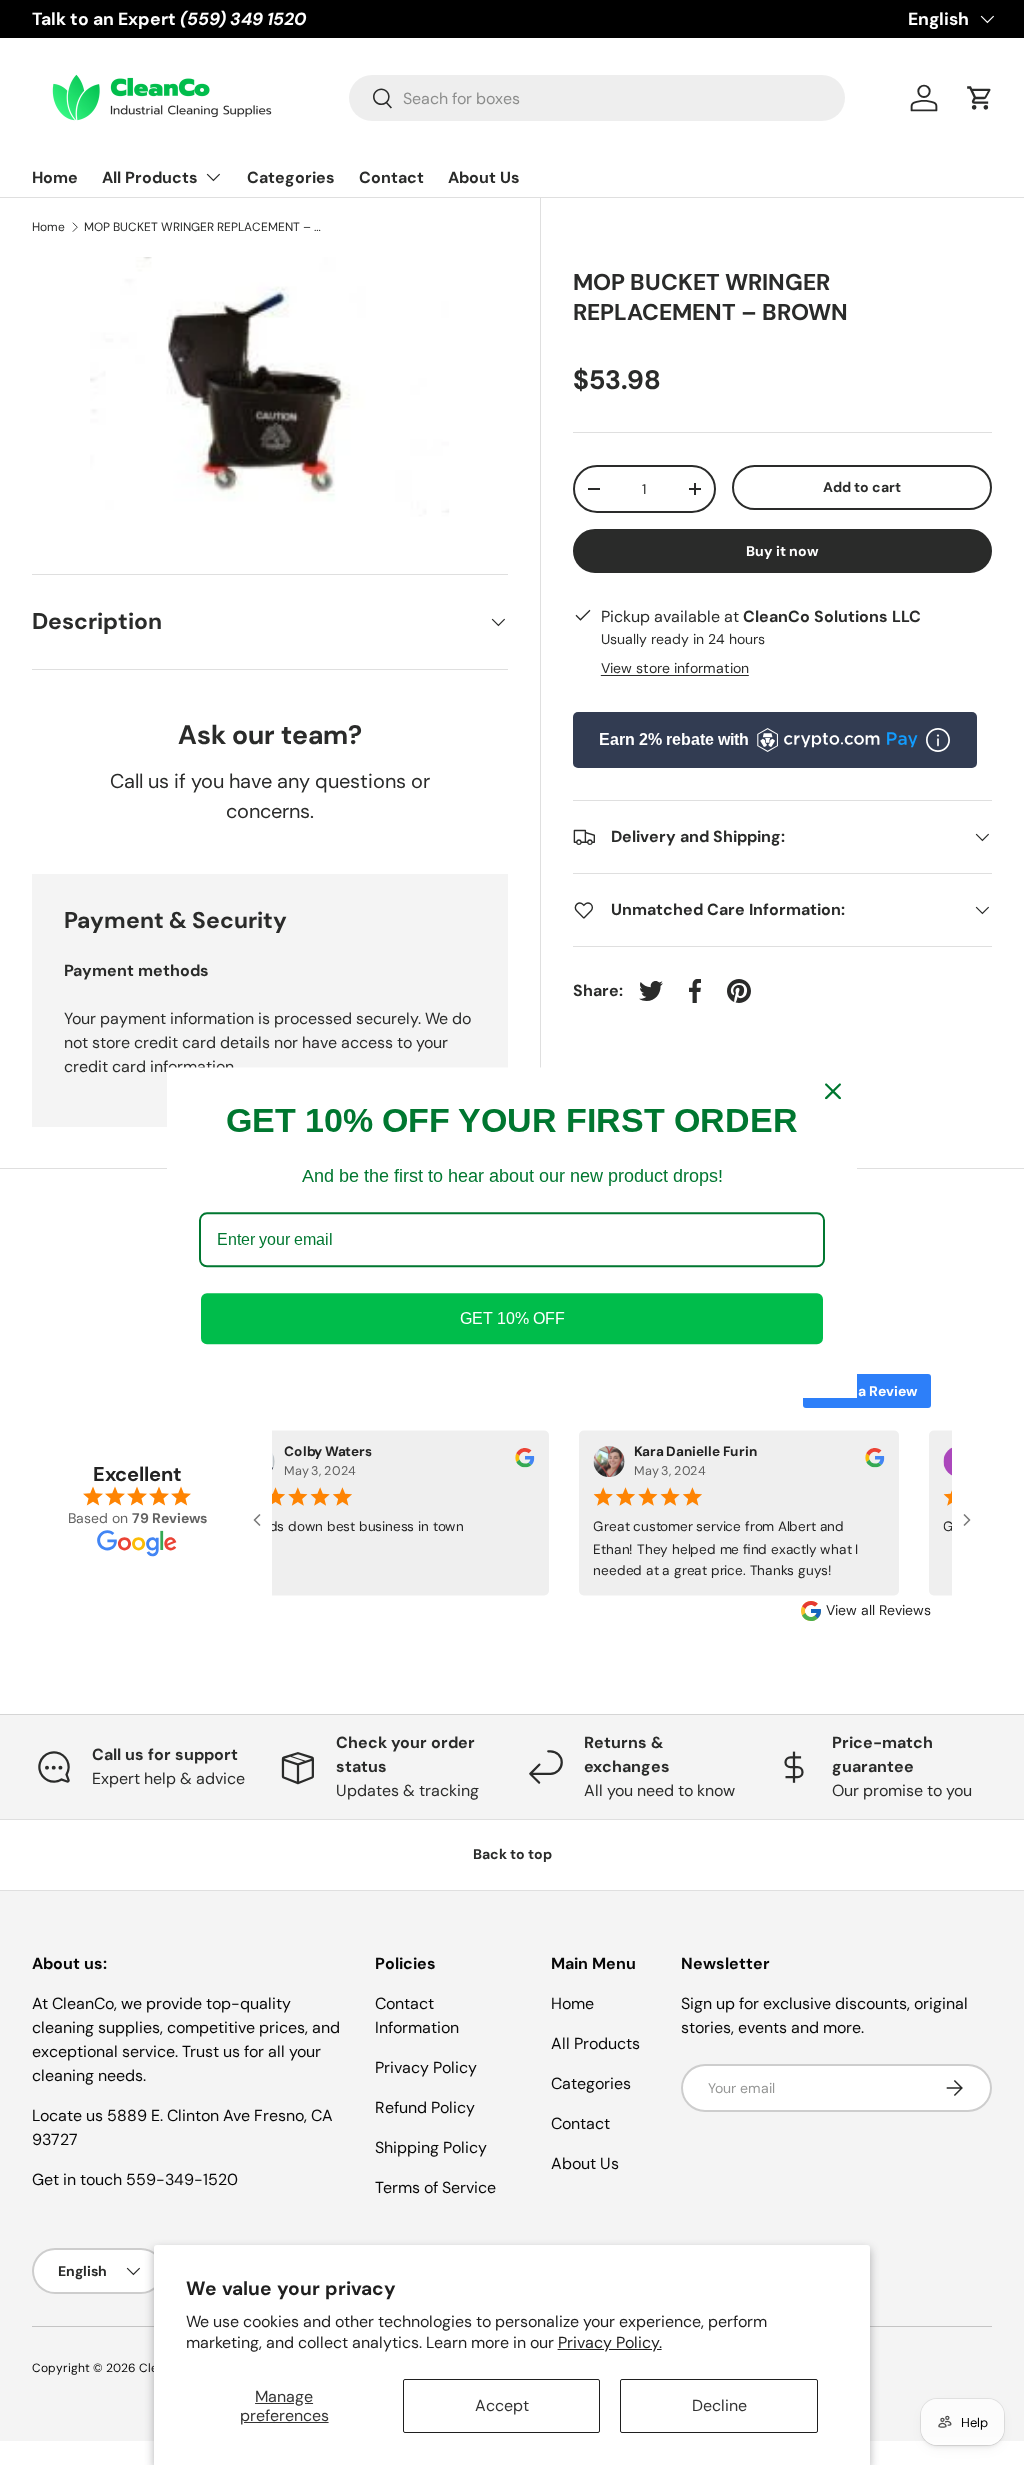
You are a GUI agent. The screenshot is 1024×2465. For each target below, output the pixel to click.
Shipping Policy (431, 2147)
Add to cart (862, 487)
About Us (484, 177)
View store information (675, 668)
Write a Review (867, 1391)
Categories (291, 177)
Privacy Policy (426, 2067)
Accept (502, 2405)
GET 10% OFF (512, 1318)
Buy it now (782, 551)
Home (55, 177)
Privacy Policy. (610, 2342)
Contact (391, 177)
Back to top (512, 1854)
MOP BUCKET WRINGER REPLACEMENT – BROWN (204, 227)
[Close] (833, 1091)
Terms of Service (435, 2187)
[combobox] (597, 98)
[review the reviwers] (513, 1462)
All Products (595, 2043)
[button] (980, 98)
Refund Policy (425, 2107)
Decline (719, 2405)
